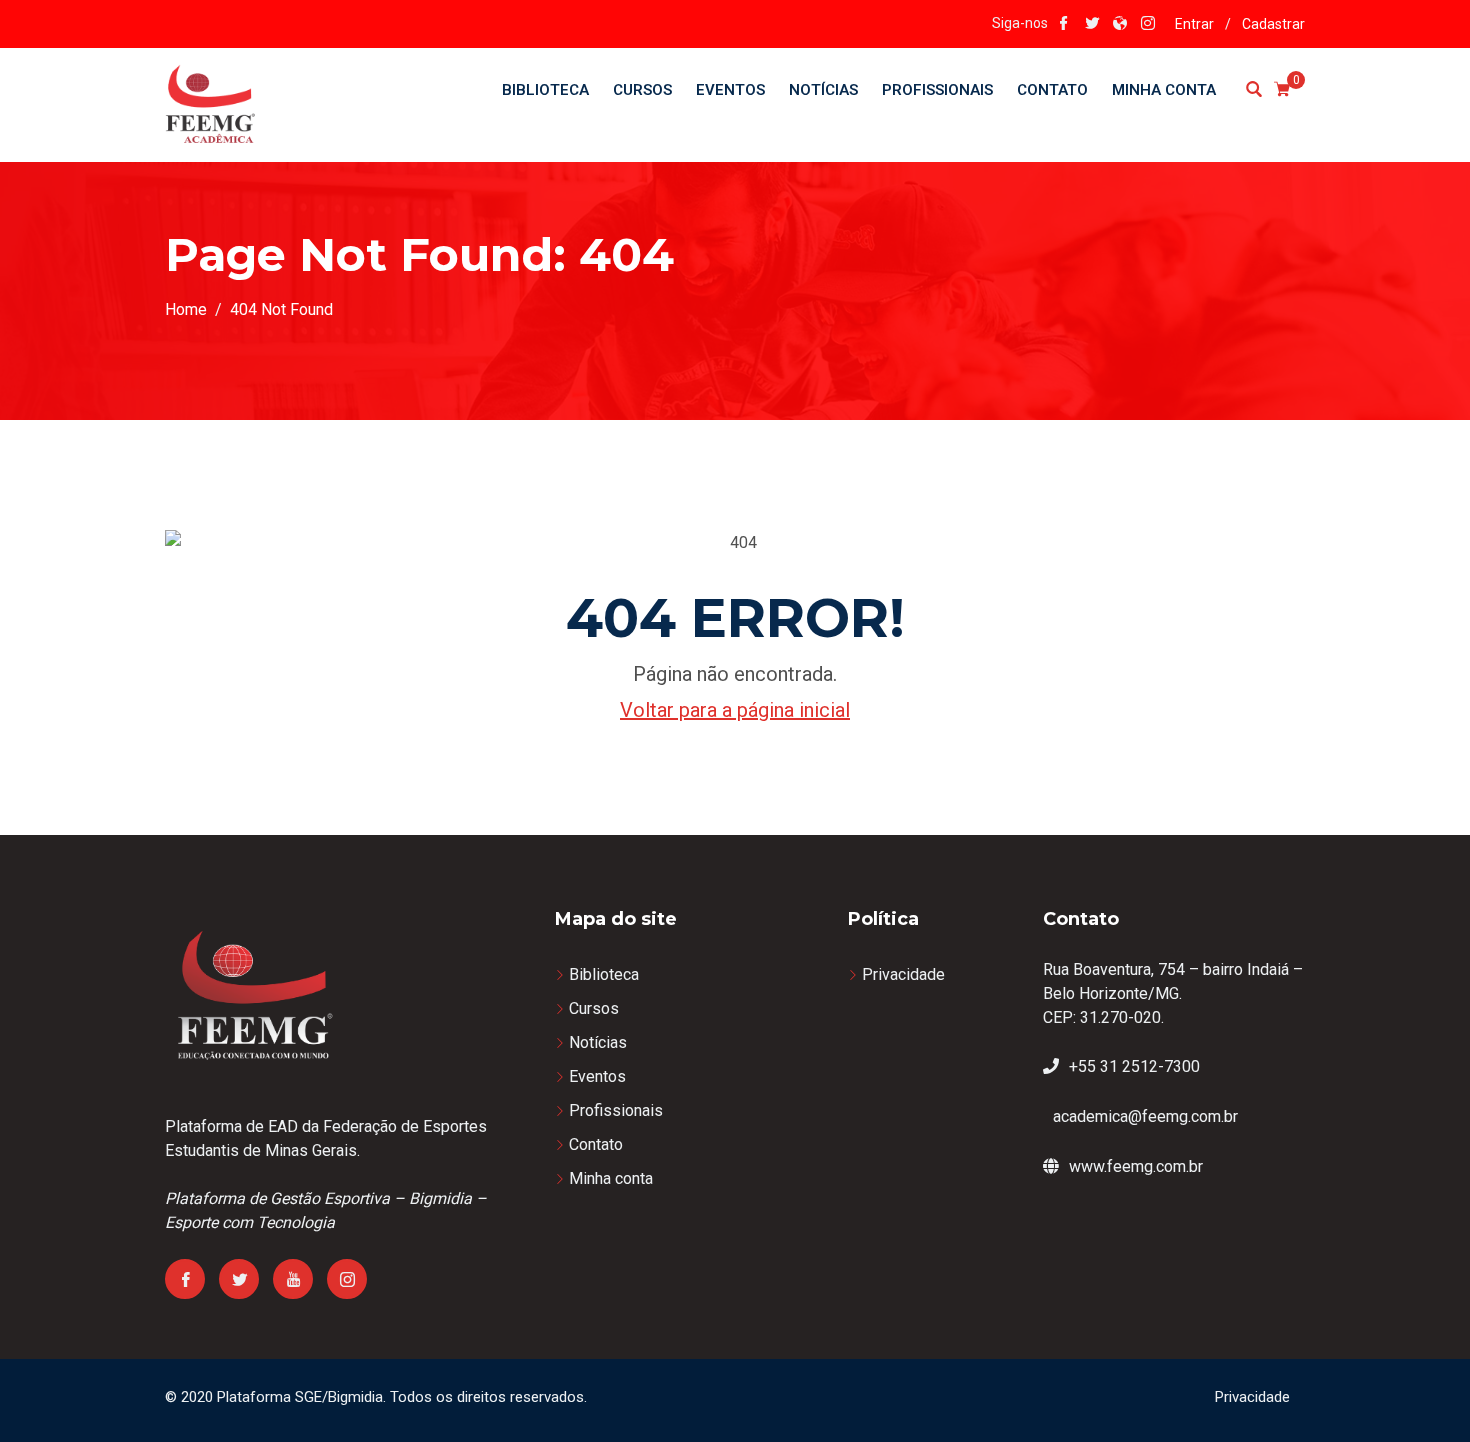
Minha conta (1164, 90)
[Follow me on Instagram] (1148, 25)
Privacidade (903, 974)
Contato (1052, 90)
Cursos (642, 90)
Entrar (1194, 24)
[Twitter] (239, 1279)
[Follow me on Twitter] (1092, 25)
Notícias (823, 90)
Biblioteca (545, 90)
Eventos (730, 90)
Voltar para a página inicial (735, 710)
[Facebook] (185, 1279)
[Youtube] (293, 1279)
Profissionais (937, 90)
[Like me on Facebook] (1064, 25)
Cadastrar (1273, 24)
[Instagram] (347, 1279)
